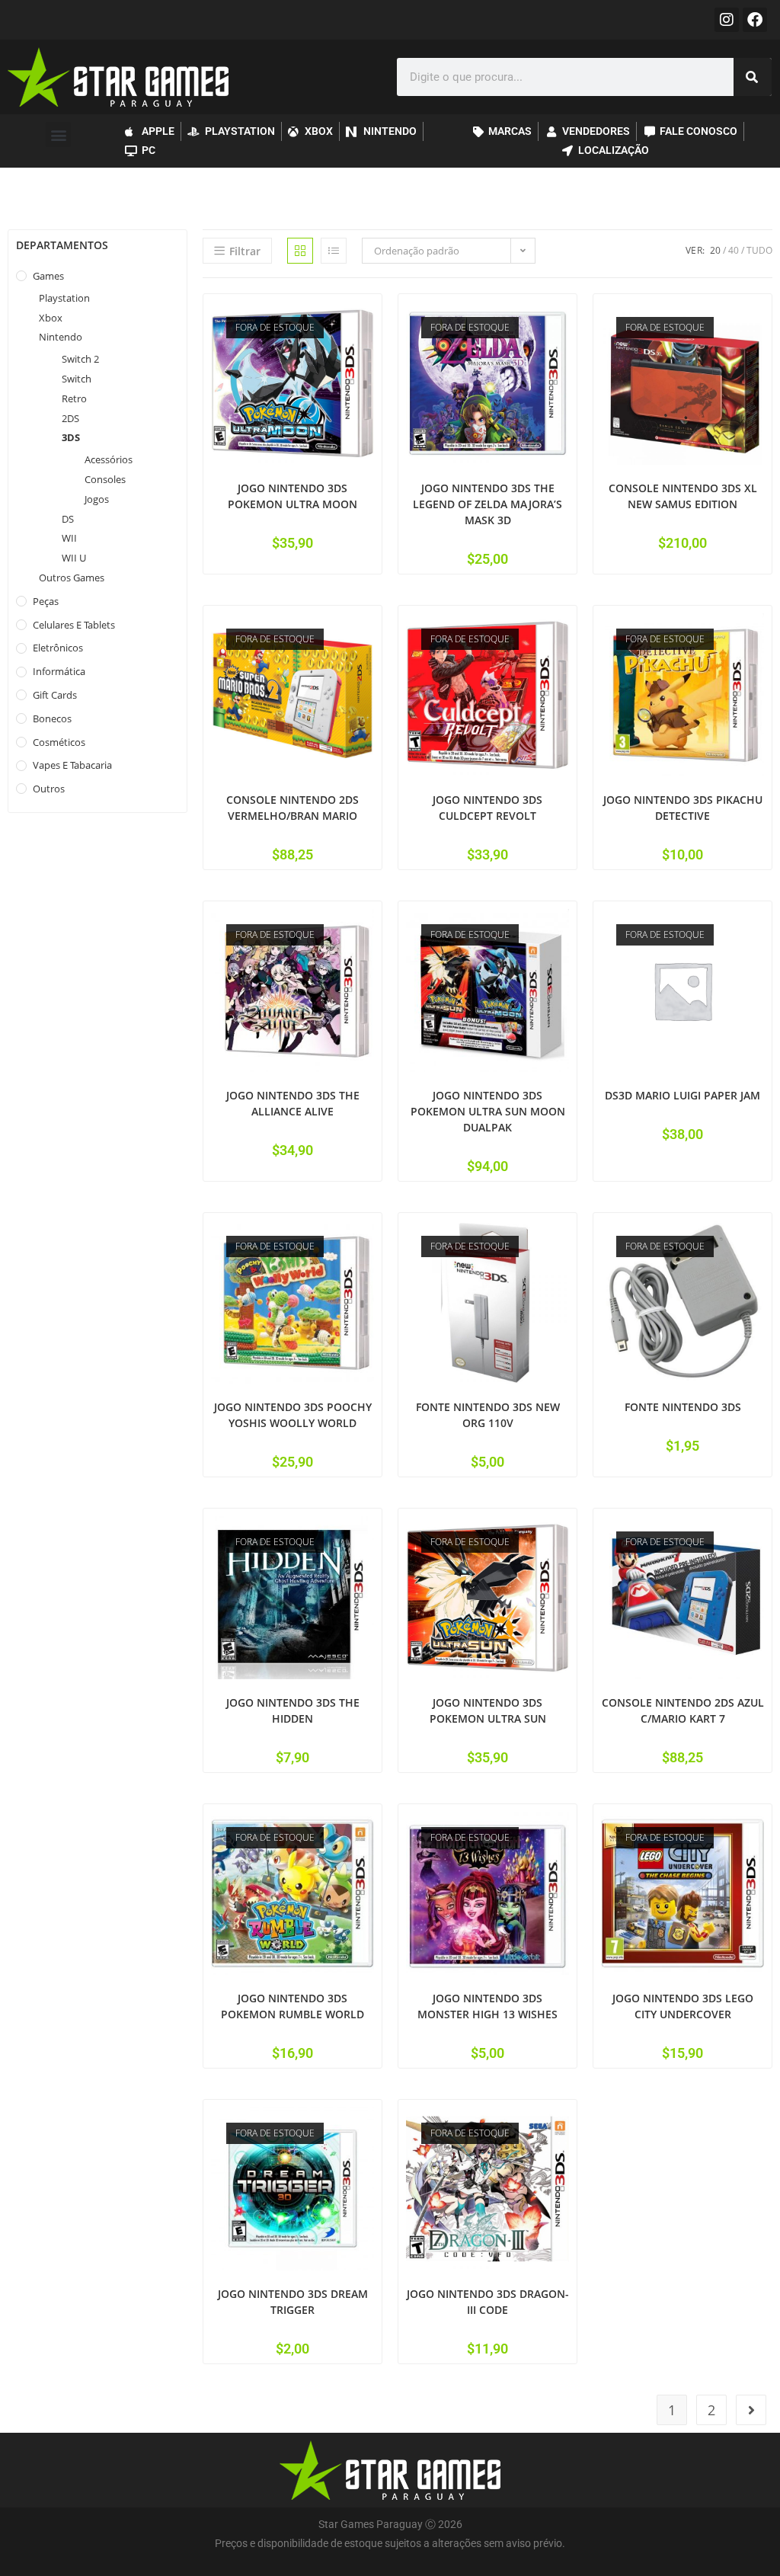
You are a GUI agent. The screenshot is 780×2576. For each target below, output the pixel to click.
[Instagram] (727, 20)
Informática (59, 671)
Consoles (105, 479)
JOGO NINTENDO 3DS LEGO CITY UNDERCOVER (683, 2006)
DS (68, 519)
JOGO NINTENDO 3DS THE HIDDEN (293, 1710)
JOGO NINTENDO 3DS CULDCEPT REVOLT (487, 808)
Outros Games (72, 578)
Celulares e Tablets (74, 625)
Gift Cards (55, 695)
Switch (77, 379)
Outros (49, 789)
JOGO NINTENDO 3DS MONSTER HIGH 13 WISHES (487, 2006)
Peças (46, 601)
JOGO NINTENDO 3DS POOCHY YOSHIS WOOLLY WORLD (293, 1415)
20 (715, 250)
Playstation (64, 298)
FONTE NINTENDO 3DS (683, 1407)
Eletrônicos (58, 648)
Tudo (759, 250)
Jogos (97, 499)
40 (734, 250)
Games (48, 276)
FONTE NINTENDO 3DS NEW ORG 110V (488, 1415)
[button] (58, 134)
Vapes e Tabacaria (72, 765)
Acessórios (109, 459)
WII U (74, 558)
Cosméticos (59, 742)
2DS (70, 418)
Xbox (51, 318)
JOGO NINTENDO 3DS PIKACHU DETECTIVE (683, 808)
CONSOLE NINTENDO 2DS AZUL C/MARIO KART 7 (683, 1710)
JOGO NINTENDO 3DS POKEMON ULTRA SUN (488, 1710)
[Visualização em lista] (334, 251)
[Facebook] (755, 20)
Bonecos (52, 718)
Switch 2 (80, 359)
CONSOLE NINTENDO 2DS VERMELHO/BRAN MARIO (292, 808)
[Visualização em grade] (300, 251)
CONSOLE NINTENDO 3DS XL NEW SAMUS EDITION (683, 496)
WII (69, 538)
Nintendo (61, 337)
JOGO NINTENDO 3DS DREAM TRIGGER (293, 2302)
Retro (74, 398)
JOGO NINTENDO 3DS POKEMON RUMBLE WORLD (292, 2006)
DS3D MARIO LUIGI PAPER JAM (682, 1095)
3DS (71, 437)
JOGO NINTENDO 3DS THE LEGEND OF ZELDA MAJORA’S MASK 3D (487, 504)
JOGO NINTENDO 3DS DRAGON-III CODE (488, 2302)
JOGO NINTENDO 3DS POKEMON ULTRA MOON (292, 496)
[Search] (753, 77)
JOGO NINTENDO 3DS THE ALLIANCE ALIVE (293, 1103)
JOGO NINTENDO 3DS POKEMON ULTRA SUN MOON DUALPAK (488, 1111)
